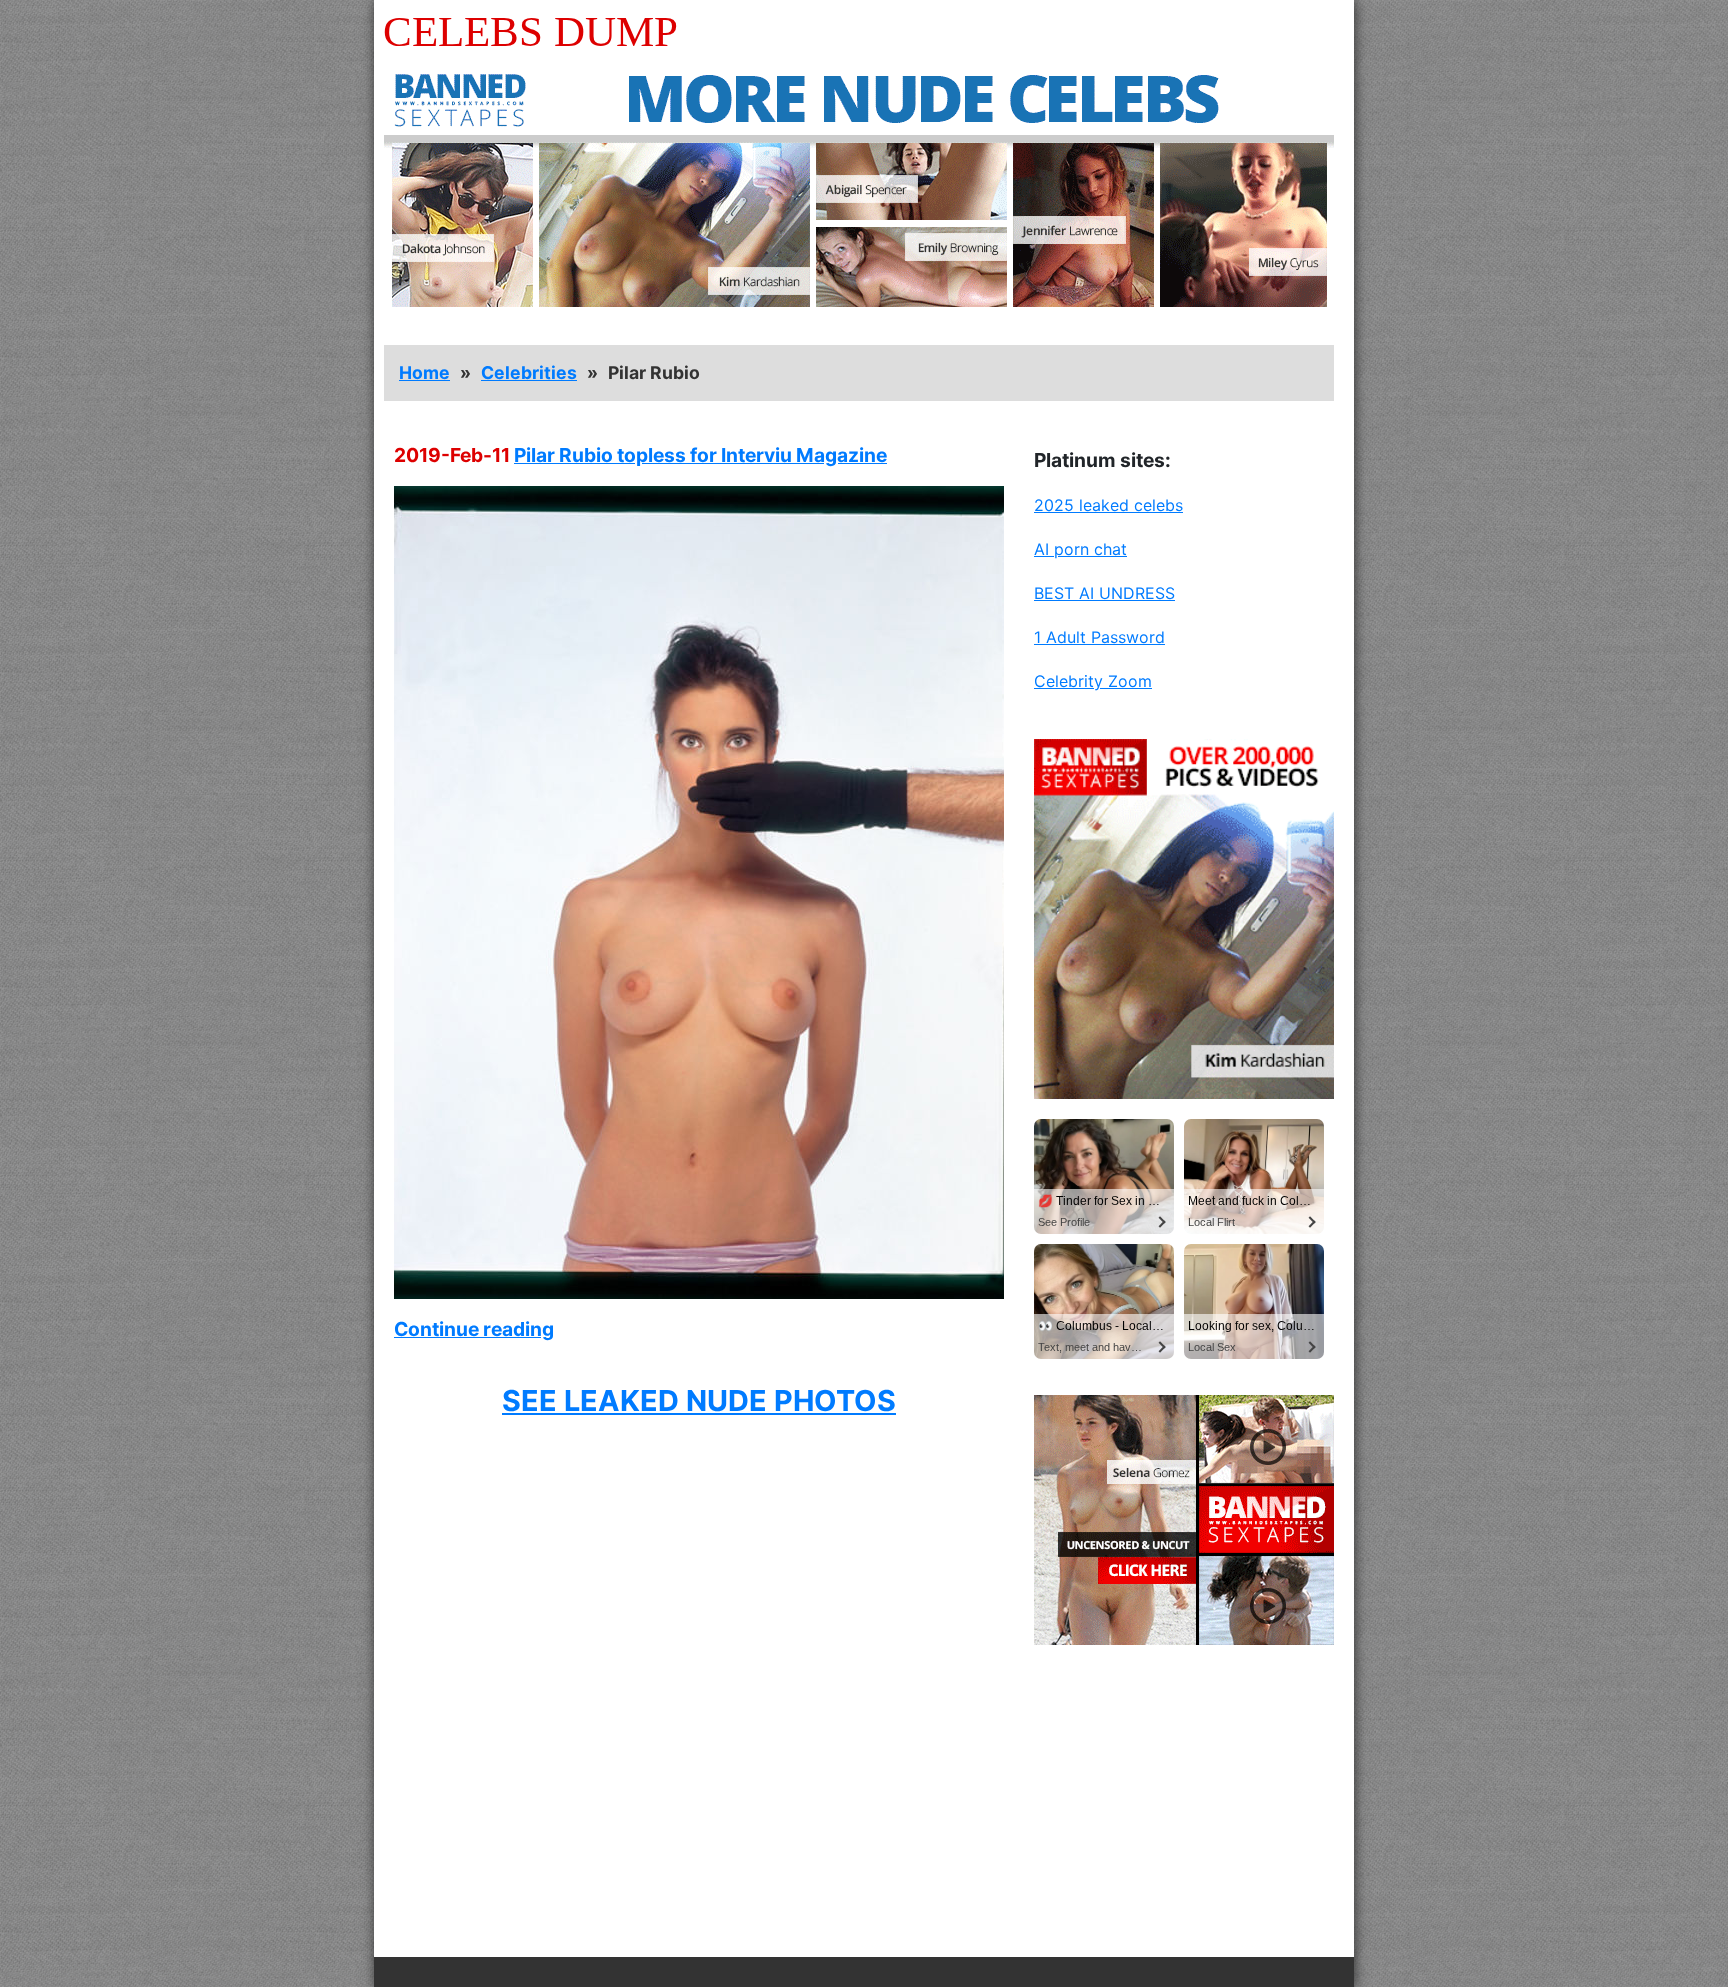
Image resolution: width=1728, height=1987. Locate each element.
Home (424, 372)
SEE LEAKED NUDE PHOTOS (699, 1400)
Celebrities (529, 372)
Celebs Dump (530, 31)
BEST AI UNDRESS (1104, 593)
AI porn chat (1080, 549)
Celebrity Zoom (1093, 681)
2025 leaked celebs (1108, 505)
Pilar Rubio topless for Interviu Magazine (700, 455)
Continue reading (474, 1329)
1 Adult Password (1099, 637)
